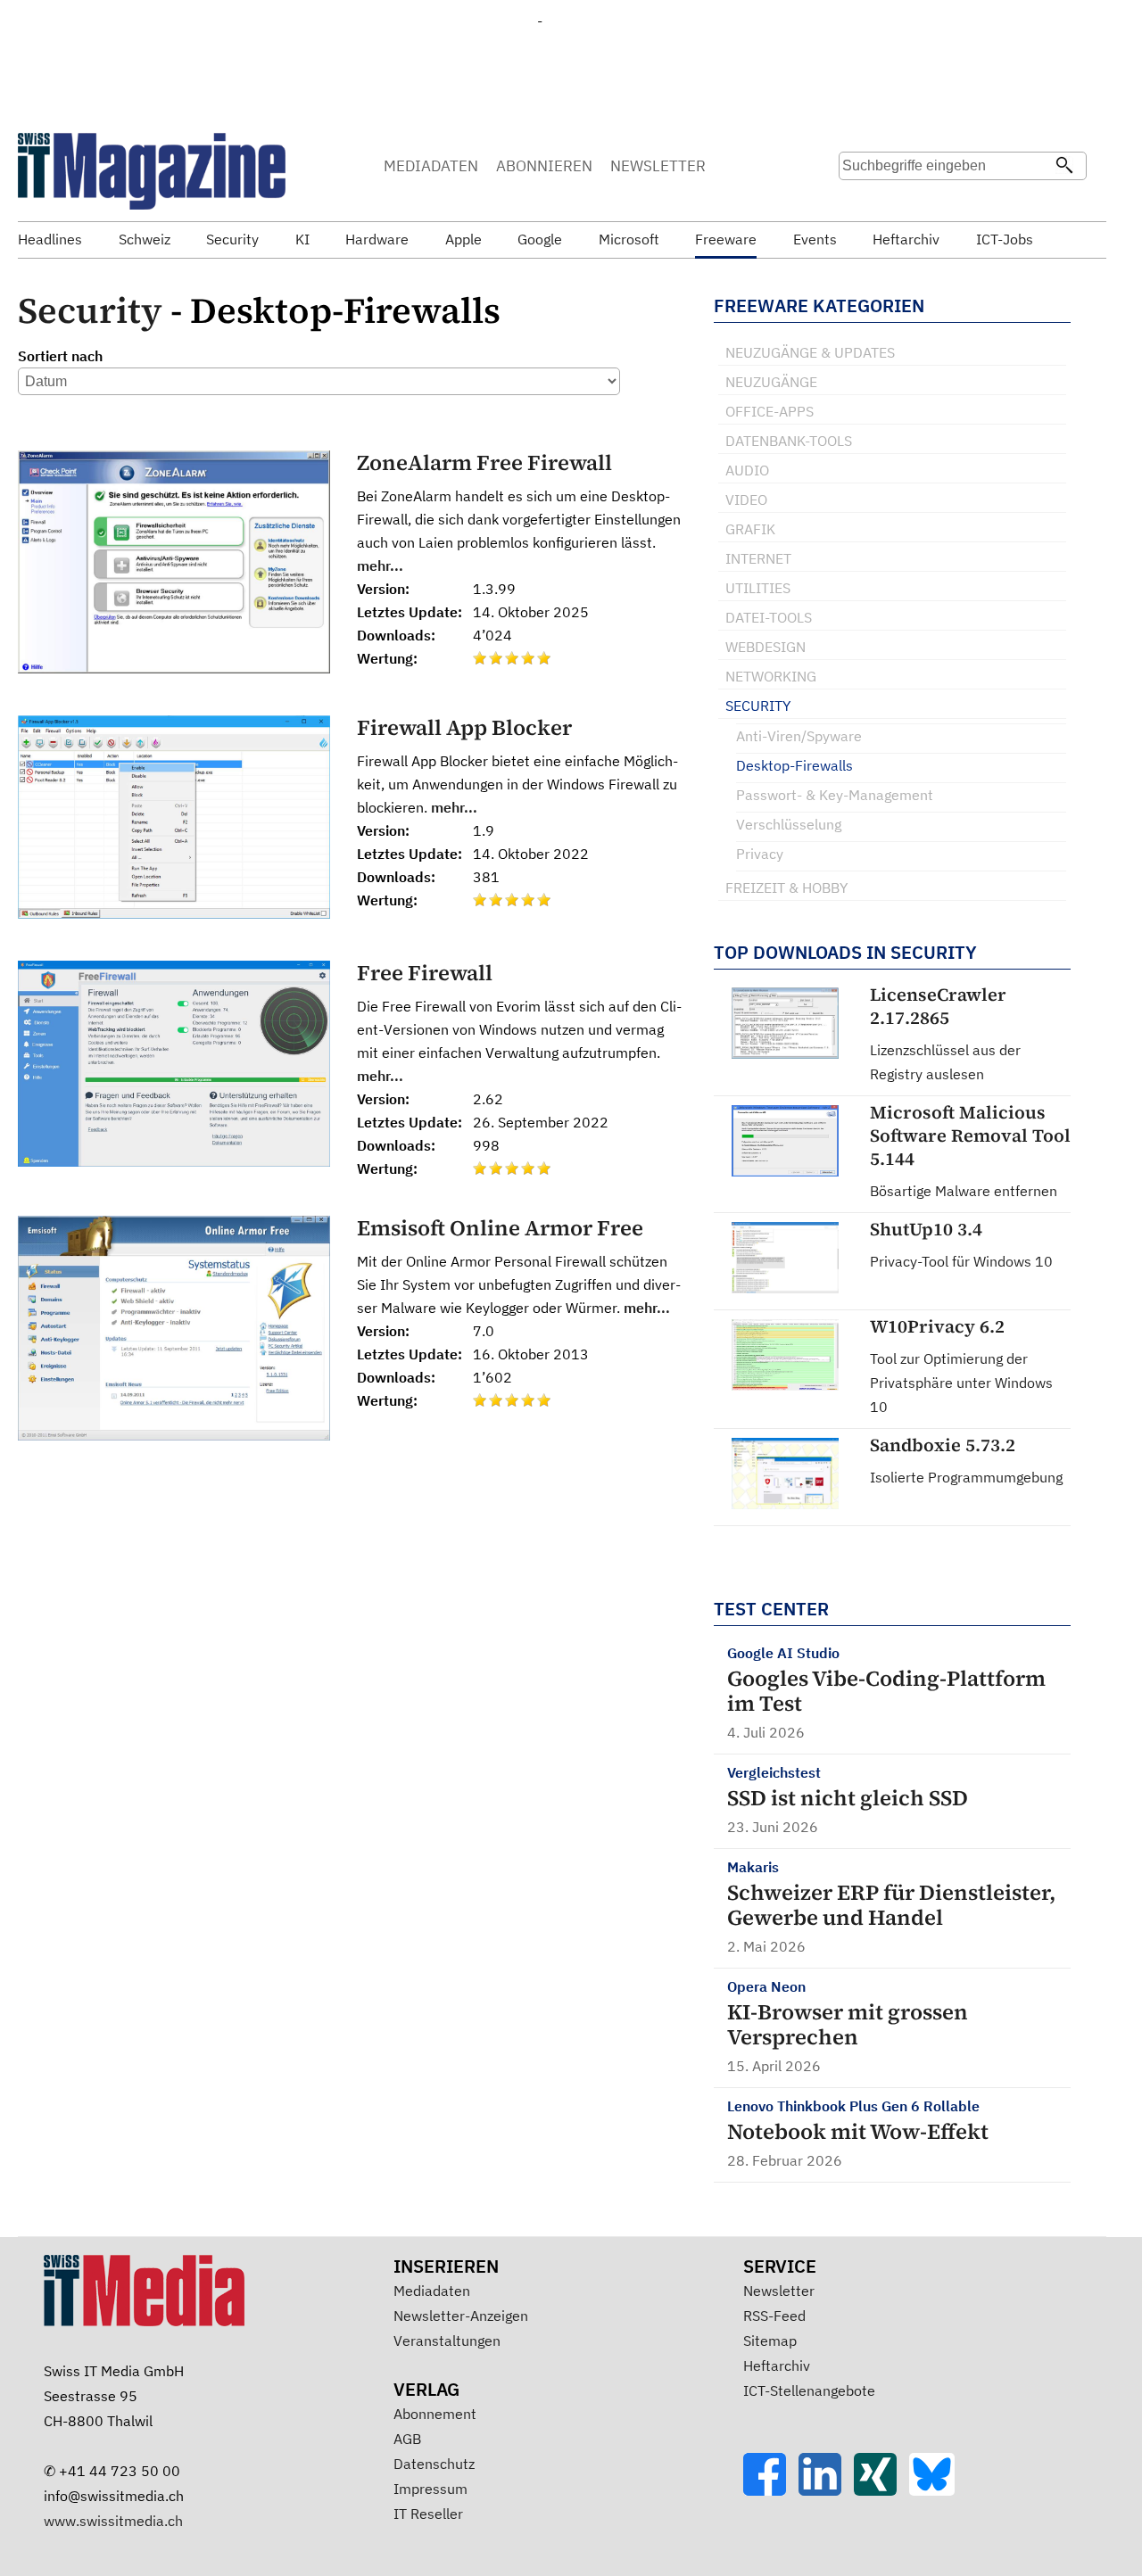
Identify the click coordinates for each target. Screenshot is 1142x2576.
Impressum (430, 2489)
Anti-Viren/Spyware (799, 736)
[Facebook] (771, 2490)
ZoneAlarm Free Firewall (484, 462)
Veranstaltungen (447, 2341)
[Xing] (881, 2490)
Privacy (760, 854)
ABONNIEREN (544, 166)
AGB (407, 2439)
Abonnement (435, 2414)
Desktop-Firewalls (794, 765)
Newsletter (779, 2291)
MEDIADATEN (431, 166)
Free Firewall (425, 973)
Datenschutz (434, 2464)
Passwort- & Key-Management (835, 795)
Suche (858, 201)
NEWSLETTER (658, 166)
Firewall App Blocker (464, 727)
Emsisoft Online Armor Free (500, 1228)
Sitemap (770, 2341)
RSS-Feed (774, 2316)
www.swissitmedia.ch (113, 2521)
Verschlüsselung (789, 824)
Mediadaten (432, 2291)
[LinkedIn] (826, 2490)
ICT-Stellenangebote (809, 2390)
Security (90, 310)
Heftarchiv (777, 2365)
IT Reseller (428, 2514)
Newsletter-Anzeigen (461, 2316)
